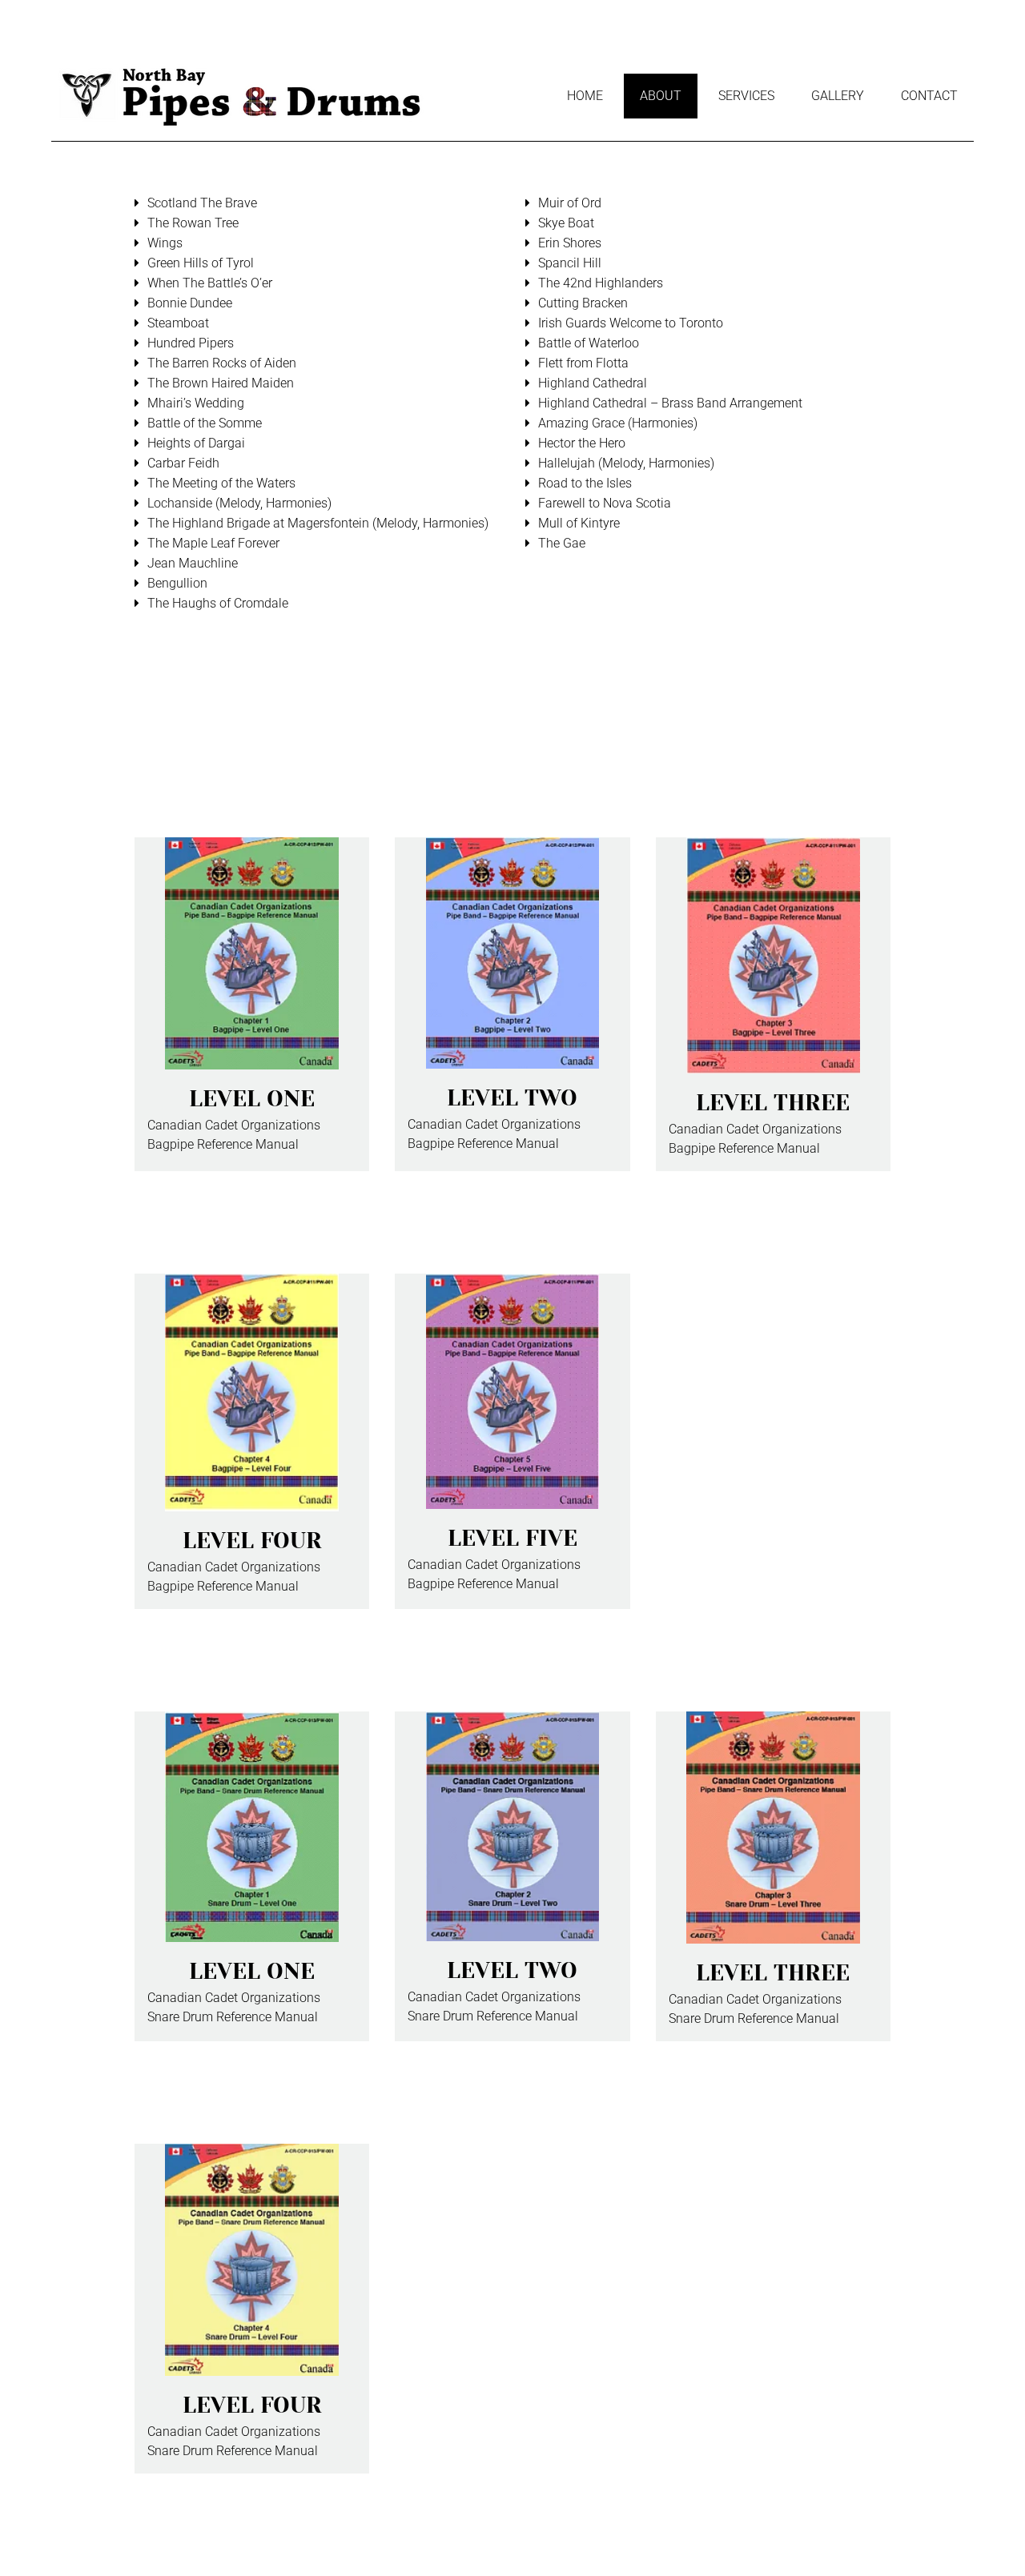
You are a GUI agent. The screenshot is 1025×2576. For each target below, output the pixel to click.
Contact (929, 96)
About (661, 96)
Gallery (838, 96)
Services (746, 96)
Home (585, 96)
